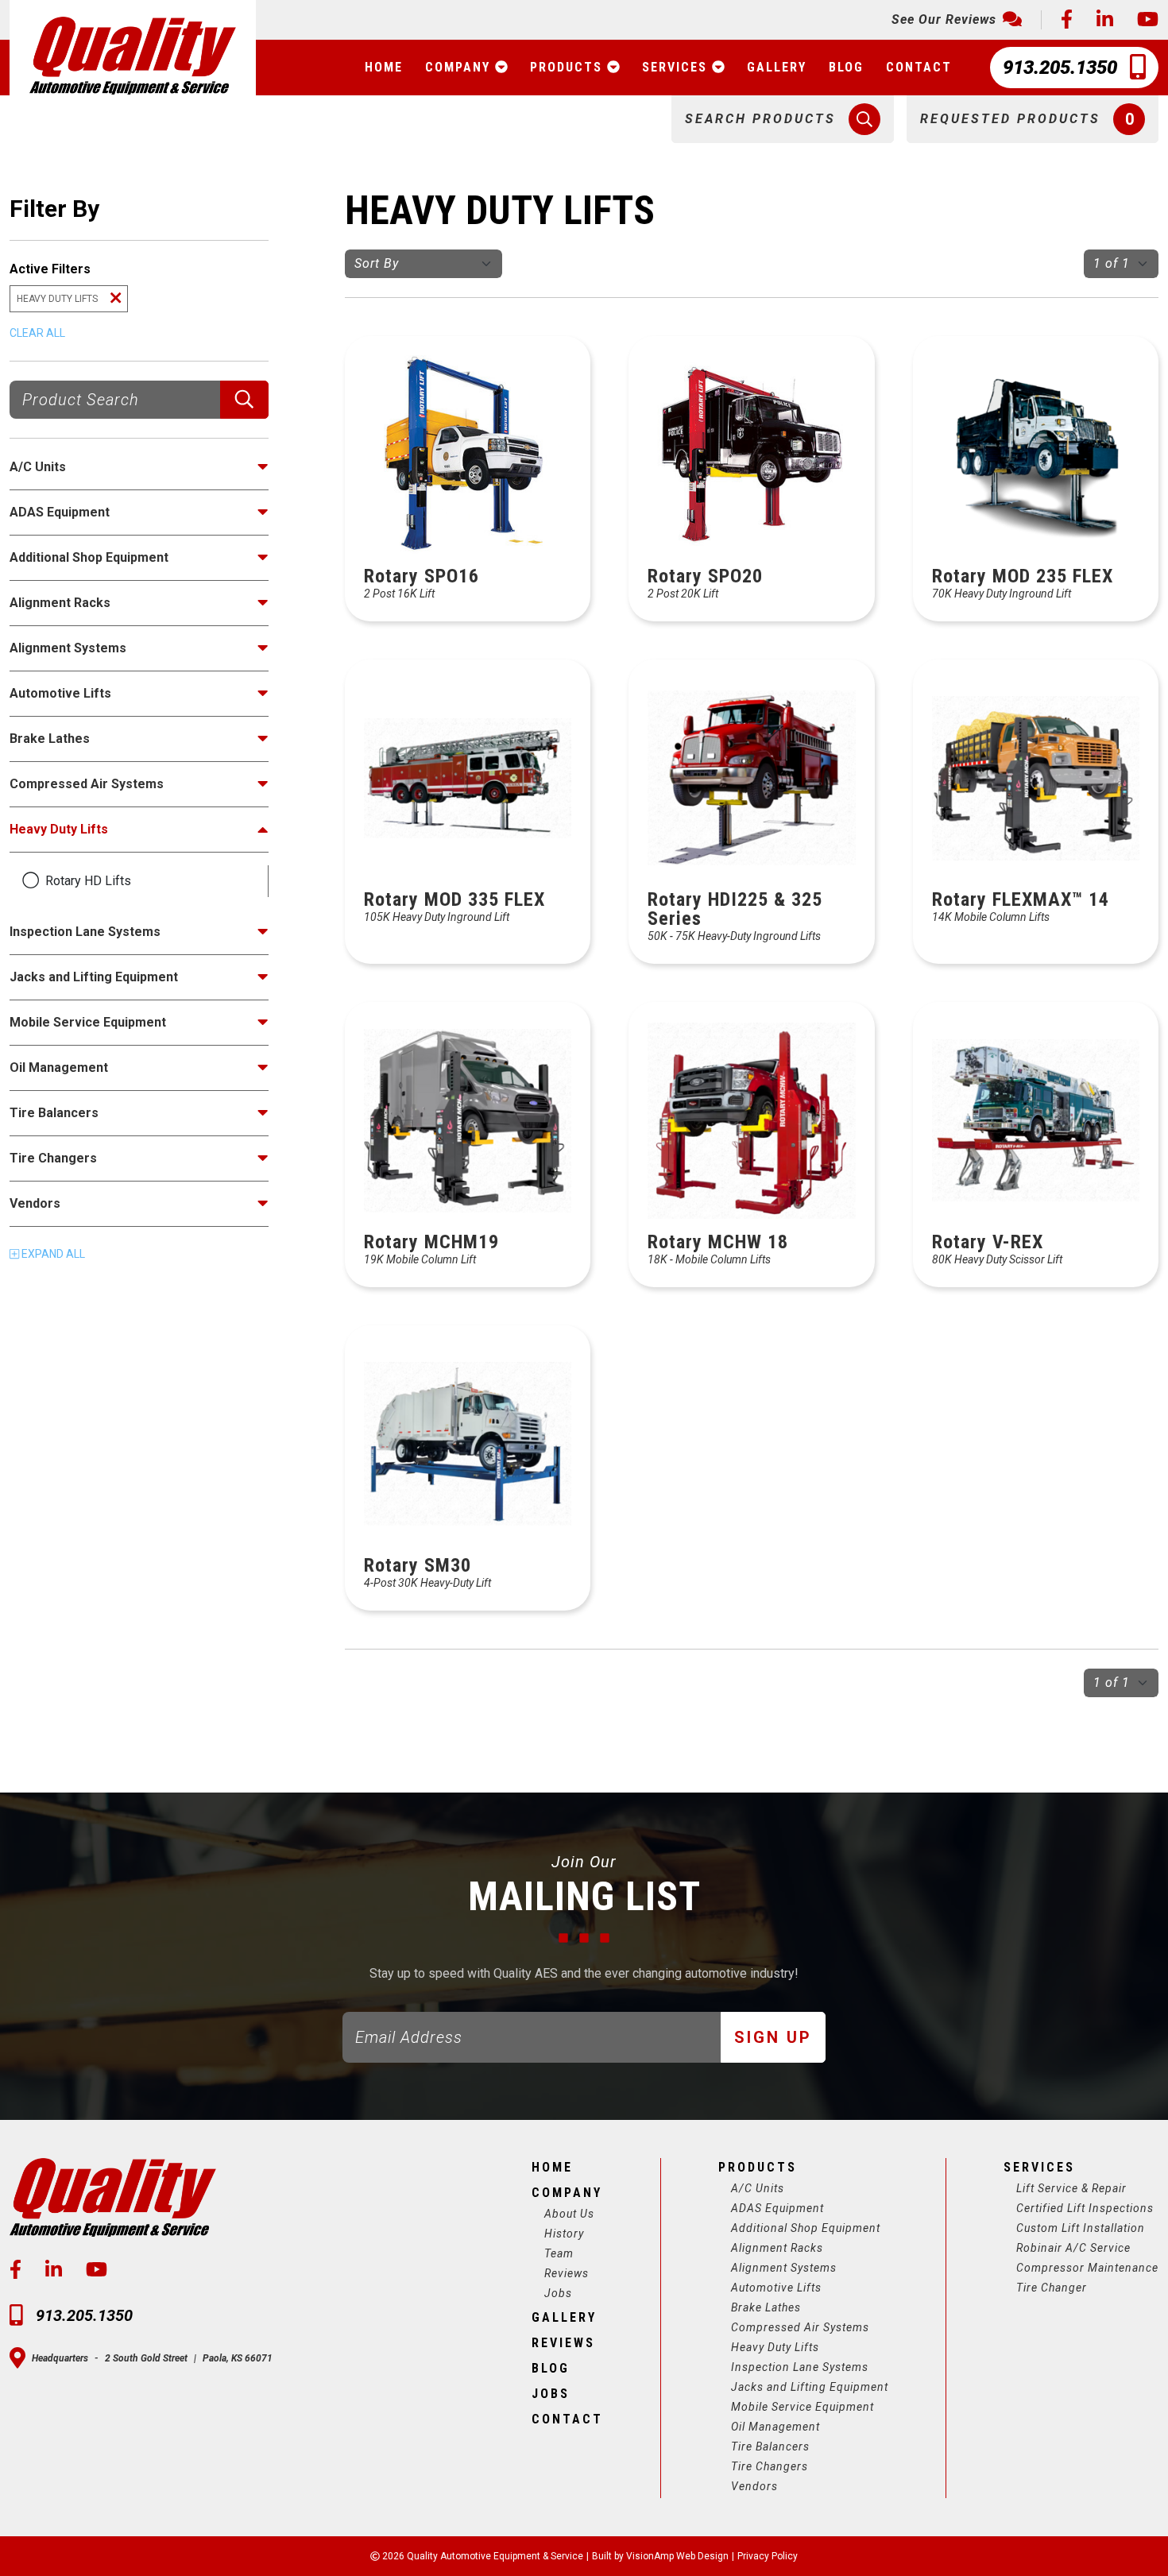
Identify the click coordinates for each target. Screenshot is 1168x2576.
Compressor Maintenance (1087, 2268)
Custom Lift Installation (1081, 2228)
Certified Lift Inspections (1085, 2208)
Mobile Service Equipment (803, 2407)
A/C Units (758, 2188)
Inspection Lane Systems (800, 2367)
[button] (783, 119)
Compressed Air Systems (800, 2327)
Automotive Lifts (776, 2288)
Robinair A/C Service (1073, 2248)
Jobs (558, 2293)
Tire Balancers (770, 2446)
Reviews (567, 2273)
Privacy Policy (768, 2556)
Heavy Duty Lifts (775, 2347)
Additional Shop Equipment (806, 2228)
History (564, 2234)
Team (559, 2253)
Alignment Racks (777, 2248)
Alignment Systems (784, 2268)
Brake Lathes (766, 2307)
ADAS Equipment (777, 2208)
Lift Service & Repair (1071, 2188)
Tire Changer (1052, 2288)
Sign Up (773, 2037)
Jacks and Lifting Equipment (810, 2387)
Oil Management (775, 2427)
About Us (569, 2214)
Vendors (754, 2486)
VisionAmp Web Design (677, 2556)
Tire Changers (770, 2466)
